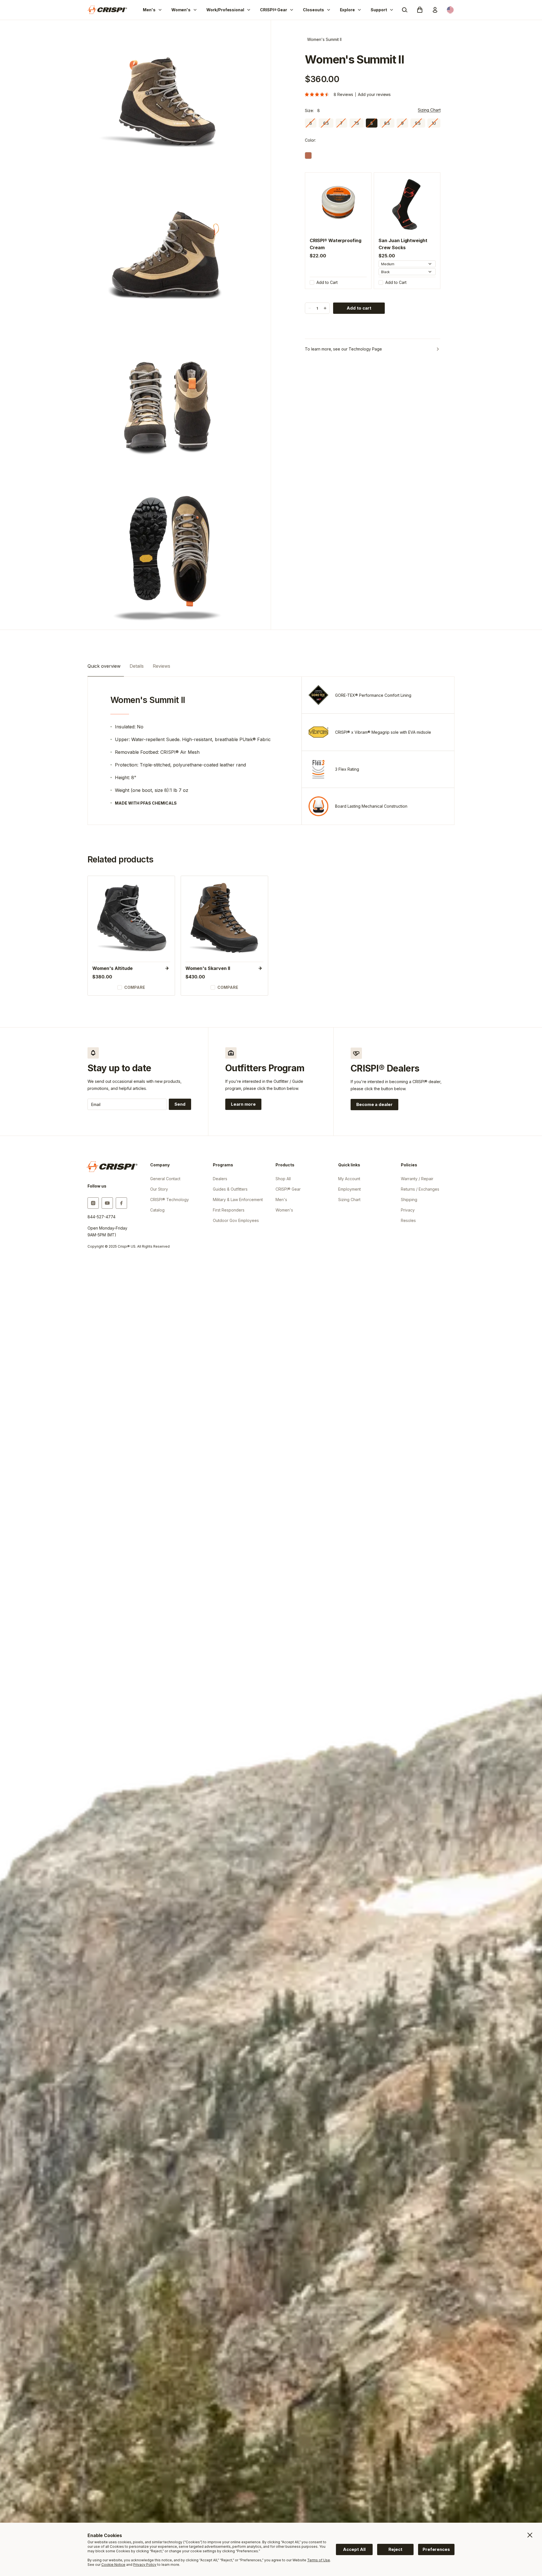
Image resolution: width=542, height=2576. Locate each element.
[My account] (435, 10)
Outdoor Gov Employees (236, 1220)
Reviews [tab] (161, 666)
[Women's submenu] (195, 10)
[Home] (107, 10)
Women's (181, 10)
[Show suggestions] (430, 264)
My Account (349, 1179)
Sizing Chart (429, 110)
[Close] (530, 2535)
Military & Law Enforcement (238, 1200)
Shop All (283, 1179)
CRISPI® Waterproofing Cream (335, 244)
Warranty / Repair (417, 1179)
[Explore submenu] (359, 10)
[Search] (405, 10)
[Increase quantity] (325, 308)
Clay (308, 155)
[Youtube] (107, 1203)
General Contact (165, 1179)
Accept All (354, 2549)
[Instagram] (93, 1203)
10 (434, 123)
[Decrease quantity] (310, 308)
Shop (127, 919)
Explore (348, 10)
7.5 (357, 123)
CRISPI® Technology (170, 1200)
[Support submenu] (392, 10)
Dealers (220, 1179)
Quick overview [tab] (104, 666)
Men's (149, 10)
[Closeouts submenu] (329, 10)
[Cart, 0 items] (420, 10)
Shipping (409, 1200)
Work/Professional (225, 10)
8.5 (387, 123)
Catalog (157, 1210)
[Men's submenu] (160, 10)
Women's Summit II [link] (324, 39)
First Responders (229, 1210)
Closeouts (313, 10)
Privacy (408, 1210)
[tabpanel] (271, 751)
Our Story (159, 1189)
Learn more (246, 1105)
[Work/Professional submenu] (249, 10)
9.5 (418, 123)
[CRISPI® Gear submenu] (292, 10)
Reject (395, 2549)
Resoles (408, 1220)
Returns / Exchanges (420, 1189)
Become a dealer (374, 1104)
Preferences (436, 2549)
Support (379, 10)
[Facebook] (121, 1203)
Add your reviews (374, 94)
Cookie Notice (113, 2565)
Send (180, 1104)
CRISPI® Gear (274, 10)
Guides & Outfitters (230, 1189)
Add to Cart (327, 282)
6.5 (326, 123)
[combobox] (407, 264)
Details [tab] (137, 666)
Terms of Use (319, 2560)
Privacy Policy (145, 2565)
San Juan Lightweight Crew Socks (403, 244)
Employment (349, 1189)
